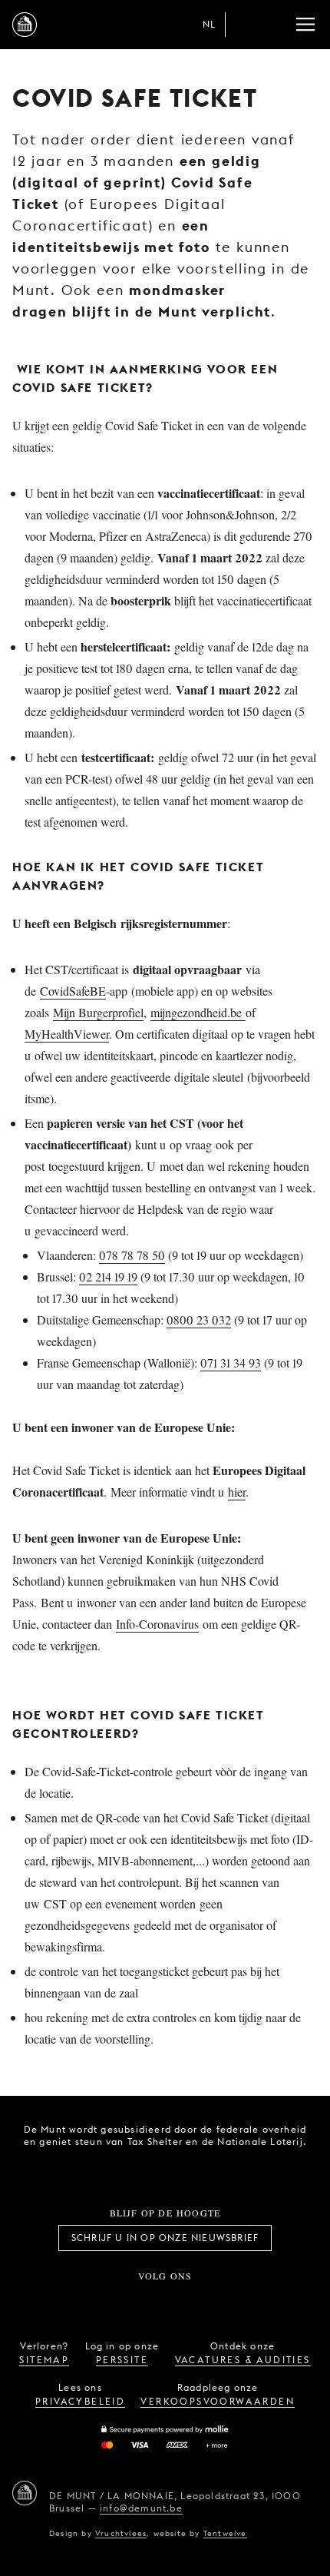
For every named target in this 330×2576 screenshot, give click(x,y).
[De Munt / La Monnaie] (25, 2493)
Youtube (182, 2301)
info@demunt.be (141, 2508)
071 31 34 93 (231, 1363)
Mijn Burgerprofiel (98, 1012)
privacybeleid (80, 2401)
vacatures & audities (243, 2360)
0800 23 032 (199, 1319)
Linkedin (250, 2301)
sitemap (44, 2360)
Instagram (114, 2301)
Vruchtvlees (121, 2533)
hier (237, 1492)
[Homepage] (25, 25)
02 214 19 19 (108, 1276)
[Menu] (305, 25)
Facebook (80, 2301)
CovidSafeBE (73, 991)
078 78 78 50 (132, 1255)
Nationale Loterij (197, 2170)
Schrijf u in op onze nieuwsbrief (165, 2238)
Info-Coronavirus (157, 1624)
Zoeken (275, 25)
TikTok (148, 2301)
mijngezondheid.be (198, 1012)
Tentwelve (225, 2533)
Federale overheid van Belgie (111, 2168)
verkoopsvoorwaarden (218, 2401)
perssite (122, 2360)
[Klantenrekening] (244, 25)
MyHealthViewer (67, 1034)
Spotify (216, 2301)
